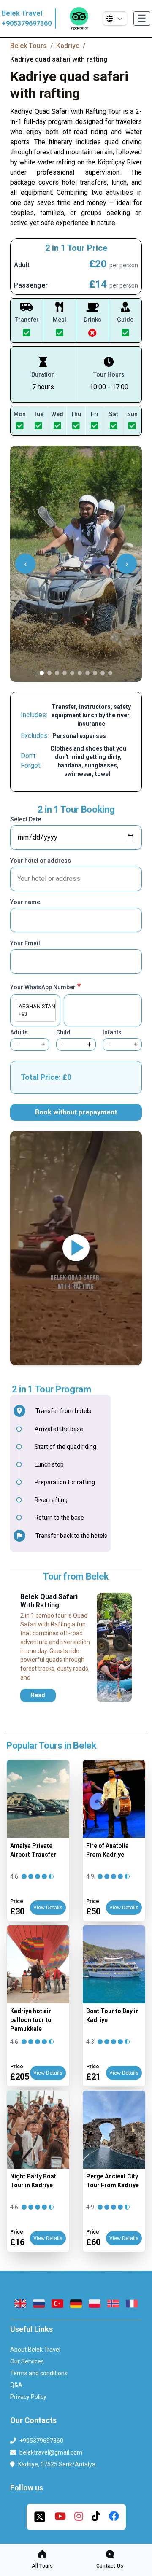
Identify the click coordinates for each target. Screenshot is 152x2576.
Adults (19, 1032)
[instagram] (79, 2517)
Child (63, 1032)
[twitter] (40, 2517)
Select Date (26, 819)
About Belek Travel (35, 2350)
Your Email (25, 943)
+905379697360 (27, 23)
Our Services (27, 2361)
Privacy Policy (28, 2397)
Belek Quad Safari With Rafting (49, 1601)
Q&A (16, 2385)
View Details (48, 1908)
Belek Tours (28, 46)
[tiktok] (96, 2517)
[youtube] (60, 2517)
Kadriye (68, 46)
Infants (112, 1032)
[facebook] (114, 2517)
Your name (25, 902)
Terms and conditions (39, 2373)
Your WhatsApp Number (45, 986)
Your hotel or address (41, 861)
